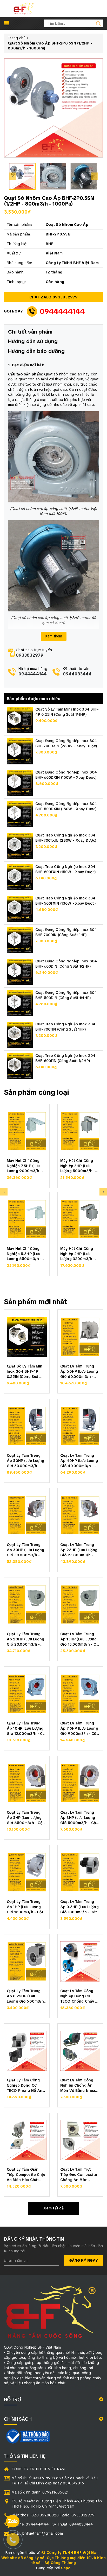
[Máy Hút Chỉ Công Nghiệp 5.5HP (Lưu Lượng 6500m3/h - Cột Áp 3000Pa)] (27, 1219)
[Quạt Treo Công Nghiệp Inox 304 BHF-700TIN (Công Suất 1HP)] (20, 1034)
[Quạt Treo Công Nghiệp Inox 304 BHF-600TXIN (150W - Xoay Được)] (20, 877)
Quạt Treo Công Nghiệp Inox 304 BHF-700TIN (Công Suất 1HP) (65, 1027)
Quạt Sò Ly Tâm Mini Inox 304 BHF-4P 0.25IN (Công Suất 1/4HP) (67, 712)
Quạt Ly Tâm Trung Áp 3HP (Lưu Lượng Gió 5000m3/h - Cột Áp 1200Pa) (79, 1817)
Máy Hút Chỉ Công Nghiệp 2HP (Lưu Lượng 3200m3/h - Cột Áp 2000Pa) (78, 1253)
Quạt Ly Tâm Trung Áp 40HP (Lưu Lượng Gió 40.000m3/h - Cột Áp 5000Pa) (79, 1460)
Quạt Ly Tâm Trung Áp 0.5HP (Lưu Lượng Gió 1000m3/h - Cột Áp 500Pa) (79, 1906)
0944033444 (77, 674)
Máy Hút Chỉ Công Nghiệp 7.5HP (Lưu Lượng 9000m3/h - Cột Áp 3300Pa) (24, 1165)
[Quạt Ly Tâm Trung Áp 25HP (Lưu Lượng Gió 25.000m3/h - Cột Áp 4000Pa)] (80, 1515)
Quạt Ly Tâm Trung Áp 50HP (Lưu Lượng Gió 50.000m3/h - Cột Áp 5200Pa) (26, 1460)
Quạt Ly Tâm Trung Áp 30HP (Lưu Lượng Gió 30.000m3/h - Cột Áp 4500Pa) (26, 1549)
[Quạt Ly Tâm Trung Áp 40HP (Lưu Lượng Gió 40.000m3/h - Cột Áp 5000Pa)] (80, 1426)
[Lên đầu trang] (99, 1799)
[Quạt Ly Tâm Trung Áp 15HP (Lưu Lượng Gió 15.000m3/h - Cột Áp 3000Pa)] (80, 1605)
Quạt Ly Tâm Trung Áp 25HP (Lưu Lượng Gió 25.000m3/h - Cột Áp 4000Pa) (79, 1549)
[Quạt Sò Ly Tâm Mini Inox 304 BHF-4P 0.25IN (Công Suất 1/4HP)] (20, 720)
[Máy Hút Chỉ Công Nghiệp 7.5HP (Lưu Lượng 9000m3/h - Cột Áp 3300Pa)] (27, 1131)
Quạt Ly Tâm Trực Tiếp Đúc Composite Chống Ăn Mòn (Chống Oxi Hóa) (79, 2174)
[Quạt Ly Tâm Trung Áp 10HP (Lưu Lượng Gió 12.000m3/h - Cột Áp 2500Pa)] (27, 1694)
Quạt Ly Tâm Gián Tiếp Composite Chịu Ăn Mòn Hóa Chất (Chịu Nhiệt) (26, 2174)
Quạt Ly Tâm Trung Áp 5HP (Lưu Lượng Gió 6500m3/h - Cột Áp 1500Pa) (26, 1817)
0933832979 (30, 655)
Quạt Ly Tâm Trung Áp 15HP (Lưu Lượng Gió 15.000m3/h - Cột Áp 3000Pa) (80, 1639)
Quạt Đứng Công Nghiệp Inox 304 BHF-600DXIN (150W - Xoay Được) (66, 775)
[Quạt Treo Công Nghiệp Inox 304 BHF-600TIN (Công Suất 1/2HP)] (20, 1066)
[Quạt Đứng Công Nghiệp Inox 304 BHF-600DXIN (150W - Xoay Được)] (20, 783)
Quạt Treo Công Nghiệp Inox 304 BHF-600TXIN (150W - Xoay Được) (66, 869)
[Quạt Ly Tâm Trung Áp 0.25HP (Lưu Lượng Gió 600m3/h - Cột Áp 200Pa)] (27, 1961)
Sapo (66, 2568)
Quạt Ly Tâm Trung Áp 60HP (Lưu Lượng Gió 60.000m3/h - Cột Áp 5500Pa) (79, 1371)
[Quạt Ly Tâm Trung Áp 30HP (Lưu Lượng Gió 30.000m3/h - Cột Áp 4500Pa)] (27, 1515)
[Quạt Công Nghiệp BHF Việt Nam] (24, 8)
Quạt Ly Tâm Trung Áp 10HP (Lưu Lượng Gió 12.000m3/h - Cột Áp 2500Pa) (27, 1728)
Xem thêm (54, 636)
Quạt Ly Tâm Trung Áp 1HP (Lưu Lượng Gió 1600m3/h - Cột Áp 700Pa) (25, 1906)
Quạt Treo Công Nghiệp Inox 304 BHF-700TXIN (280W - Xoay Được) (66, 838)
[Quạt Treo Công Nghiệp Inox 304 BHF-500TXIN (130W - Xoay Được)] (20, 909)
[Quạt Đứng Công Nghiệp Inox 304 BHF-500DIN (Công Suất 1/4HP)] (20, 1003)
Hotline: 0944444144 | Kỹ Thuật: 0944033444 (52, 2524)
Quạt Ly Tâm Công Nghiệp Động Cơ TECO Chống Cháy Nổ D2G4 (80, 1996)
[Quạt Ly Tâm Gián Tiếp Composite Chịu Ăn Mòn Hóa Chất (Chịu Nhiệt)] (27, 2140)
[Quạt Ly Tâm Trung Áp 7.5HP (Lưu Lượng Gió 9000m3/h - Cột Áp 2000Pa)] (80, 1694)
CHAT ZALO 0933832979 (54, 297)
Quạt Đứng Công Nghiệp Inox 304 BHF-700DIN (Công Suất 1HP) (66, 932)
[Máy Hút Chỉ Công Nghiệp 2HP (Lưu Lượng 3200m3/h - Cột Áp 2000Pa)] (80, 1219)
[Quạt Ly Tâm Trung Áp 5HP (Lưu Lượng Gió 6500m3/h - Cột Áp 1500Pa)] (27, 1783)
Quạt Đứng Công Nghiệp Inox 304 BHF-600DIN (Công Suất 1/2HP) (66, 964)
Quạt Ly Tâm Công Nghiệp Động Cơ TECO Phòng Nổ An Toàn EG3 (25, 2085)
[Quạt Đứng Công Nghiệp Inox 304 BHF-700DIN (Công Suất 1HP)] (20, 940)
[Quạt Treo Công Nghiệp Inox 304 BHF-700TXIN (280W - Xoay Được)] (20, 846)
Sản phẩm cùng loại (36, 1092)
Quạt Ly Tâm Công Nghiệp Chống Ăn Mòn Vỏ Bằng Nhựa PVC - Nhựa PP (78, 2085)
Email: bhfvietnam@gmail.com (37, 2533)
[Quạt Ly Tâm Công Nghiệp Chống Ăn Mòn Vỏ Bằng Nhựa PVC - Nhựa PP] (80, 2051)
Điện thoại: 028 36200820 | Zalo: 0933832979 (53, 2515)
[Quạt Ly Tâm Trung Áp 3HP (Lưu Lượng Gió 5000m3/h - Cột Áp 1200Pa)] (80, 1783)
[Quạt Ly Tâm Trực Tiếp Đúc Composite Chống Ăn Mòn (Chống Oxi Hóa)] (80, 2140)
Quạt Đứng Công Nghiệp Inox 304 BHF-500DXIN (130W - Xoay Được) (66, 806)
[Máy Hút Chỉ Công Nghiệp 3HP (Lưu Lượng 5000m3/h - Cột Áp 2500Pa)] (80, 1131)
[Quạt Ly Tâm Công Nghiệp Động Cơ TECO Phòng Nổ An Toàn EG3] (27, 2051)
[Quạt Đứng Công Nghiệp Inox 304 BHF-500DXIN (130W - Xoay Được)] (20, 814)
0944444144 (62, 311)
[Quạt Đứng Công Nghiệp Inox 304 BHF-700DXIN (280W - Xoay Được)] (20, 751)
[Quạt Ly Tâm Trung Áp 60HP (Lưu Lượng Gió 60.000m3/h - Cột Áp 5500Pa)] (80, 1337)
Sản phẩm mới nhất (36, 1302)
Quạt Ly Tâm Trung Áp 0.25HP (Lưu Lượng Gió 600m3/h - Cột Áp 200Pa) (27, 1996)
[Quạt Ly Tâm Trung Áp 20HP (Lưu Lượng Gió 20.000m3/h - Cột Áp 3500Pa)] (27, 1605)
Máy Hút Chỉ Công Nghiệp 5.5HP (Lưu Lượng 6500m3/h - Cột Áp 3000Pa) (24, 1253)
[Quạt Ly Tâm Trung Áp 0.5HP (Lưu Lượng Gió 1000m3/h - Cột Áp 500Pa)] (80, 1872)
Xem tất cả (53, 2208)
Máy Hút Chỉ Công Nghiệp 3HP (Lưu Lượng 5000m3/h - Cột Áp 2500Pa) (78, 1165)
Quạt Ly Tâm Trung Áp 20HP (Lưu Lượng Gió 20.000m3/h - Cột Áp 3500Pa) (26, 1639)
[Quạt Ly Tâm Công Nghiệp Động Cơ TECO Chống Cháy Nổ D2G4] (80, 1961)
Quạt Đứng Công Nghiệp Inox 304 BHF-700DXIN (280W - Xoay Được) (66, 743)
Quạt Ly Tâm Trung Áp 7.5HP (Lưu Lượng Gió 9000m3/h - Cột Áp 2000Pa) (79, 1728)
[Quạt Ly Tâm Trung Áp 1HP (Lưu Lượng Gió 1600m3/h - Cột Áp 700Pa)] (27, 1872)
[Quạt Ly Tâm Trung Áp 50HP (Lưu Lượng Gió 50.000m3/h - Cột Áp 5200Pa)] (27, 1426)
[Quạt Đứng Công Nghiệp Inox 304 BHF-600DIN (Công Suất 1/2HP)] (20, 971)
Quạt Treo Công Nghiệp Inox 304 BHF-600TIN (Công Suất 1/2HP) (65, 1058)
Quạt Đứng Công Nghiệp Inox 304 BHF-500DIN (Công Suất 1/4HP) (66, 995)
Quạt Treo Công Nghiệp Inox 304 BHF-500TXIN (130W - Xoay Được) (66, 901)
